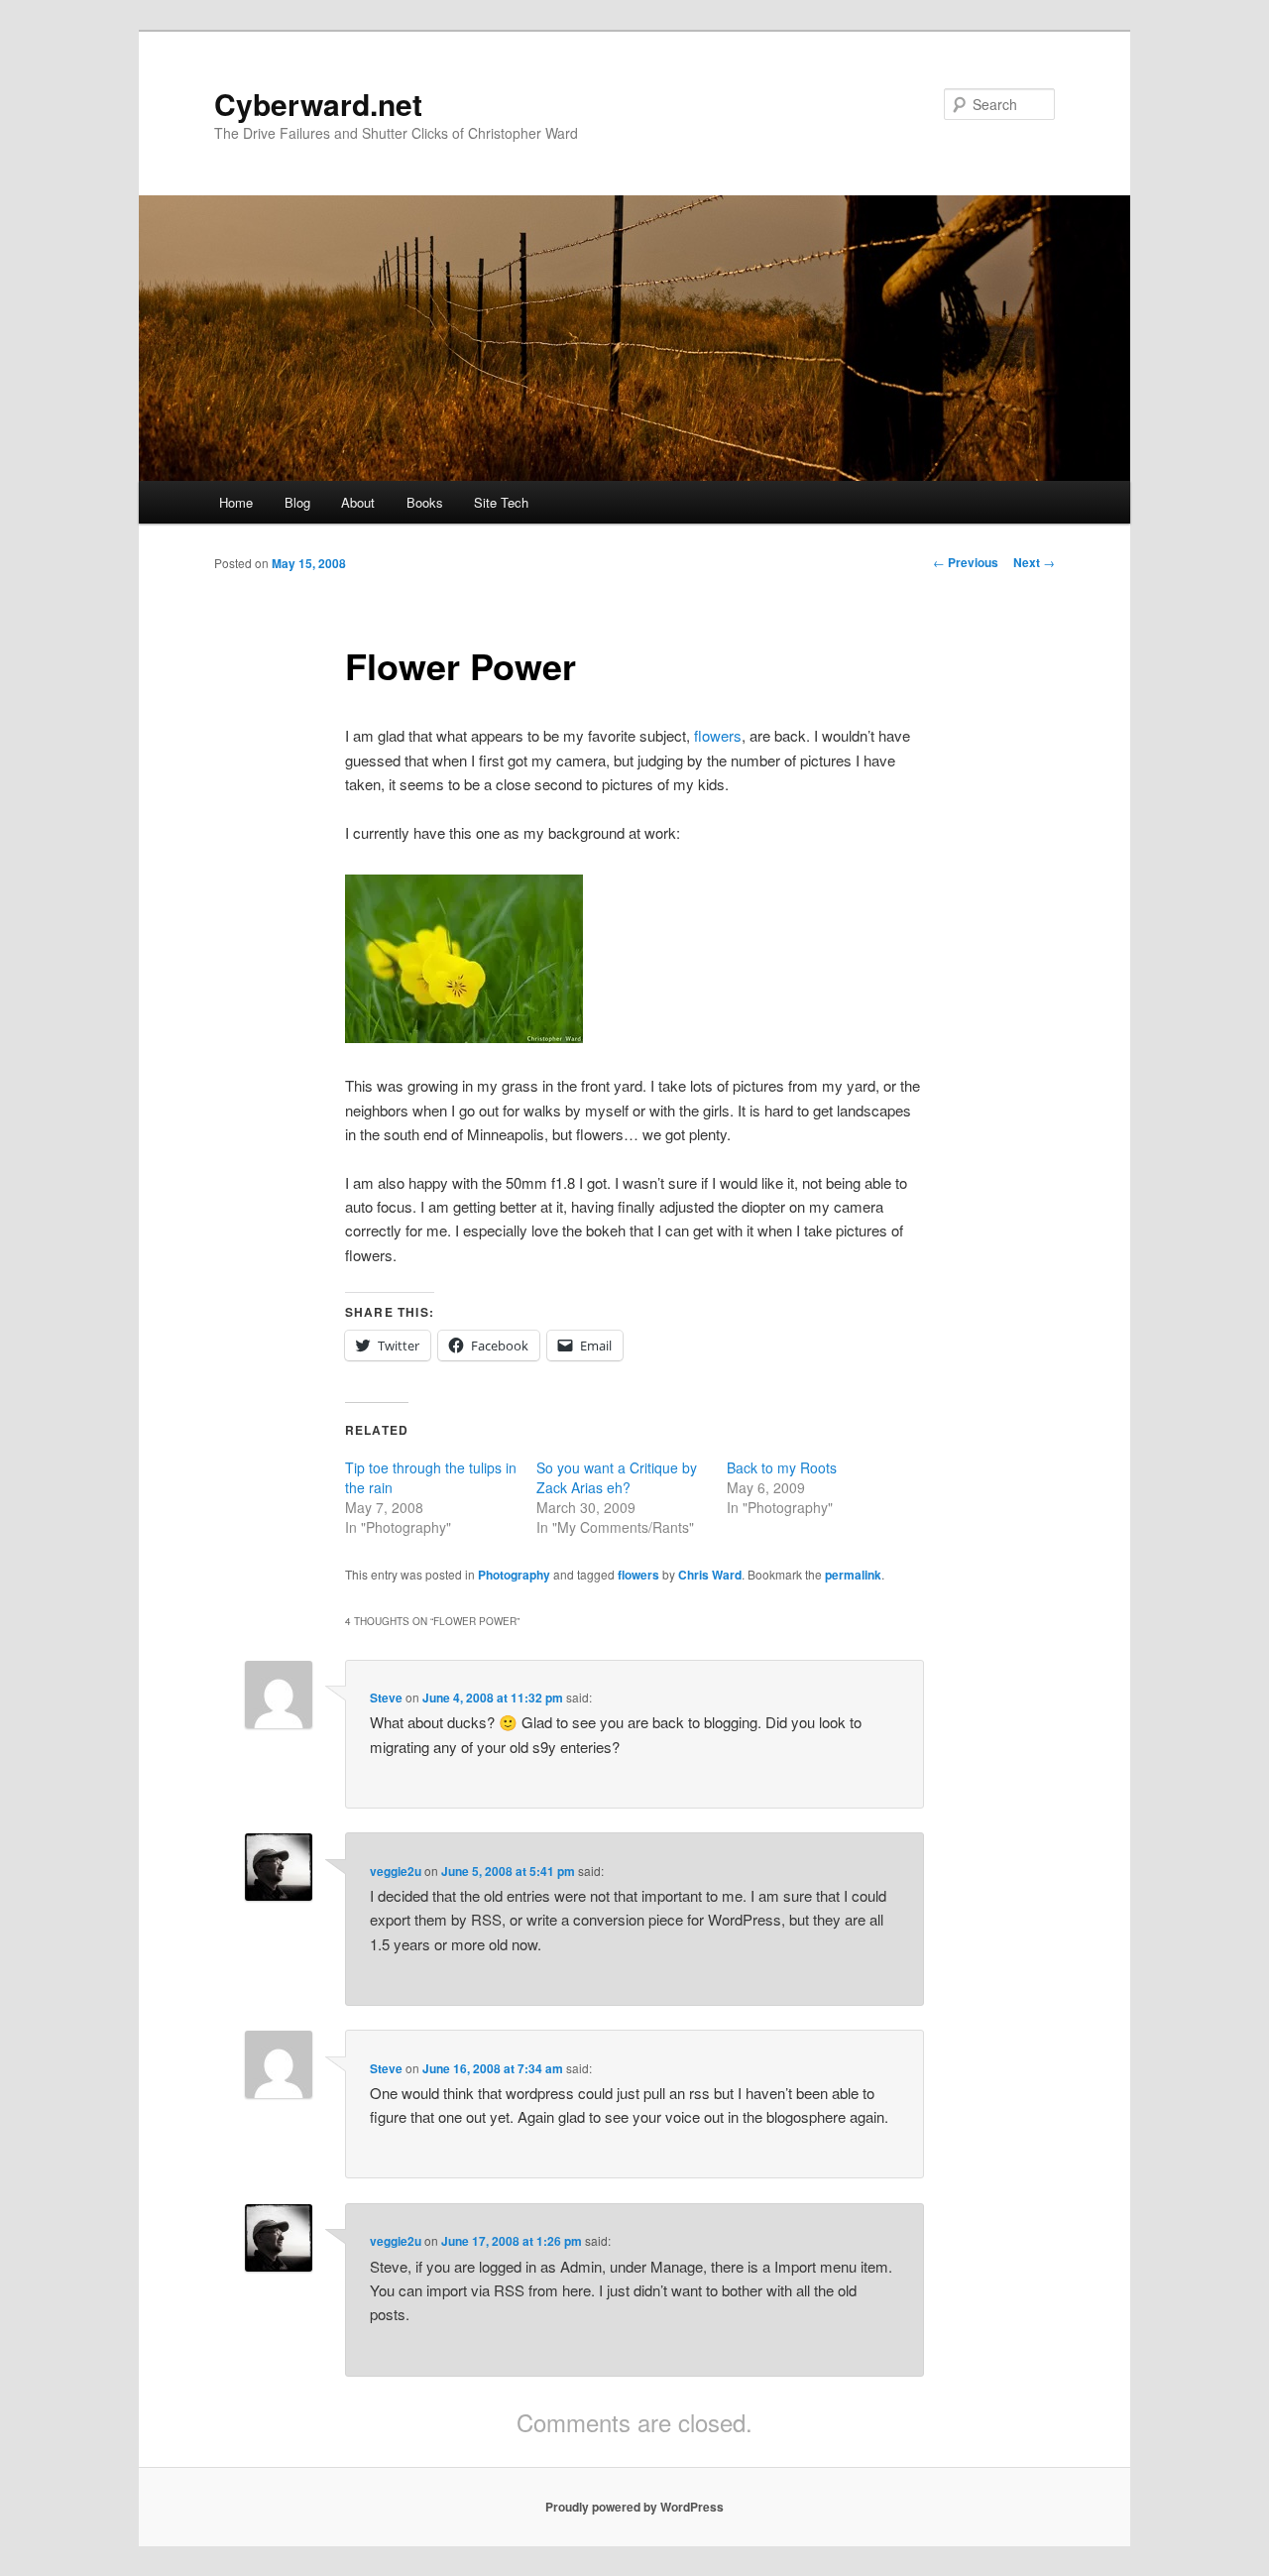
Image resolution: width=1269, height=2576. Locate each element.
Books (425, 502)
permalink (853, 1575)
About (358, 502)
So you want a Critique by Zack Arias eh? (617, 1477)
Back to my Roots (782, 1467)
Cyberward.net (318, 104)
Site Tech (501, 502)
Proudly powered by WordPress (634, 2507)
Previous (966, 562)
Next (1034, 562)
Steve (386, 1698)
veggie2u (396, 1871)
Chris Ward (710, 1575)
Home (236, 502)
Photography (514, 1575)
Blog (297, 502)
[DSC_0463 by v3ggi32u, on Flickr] (464, 1037)
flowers (718, 735)
